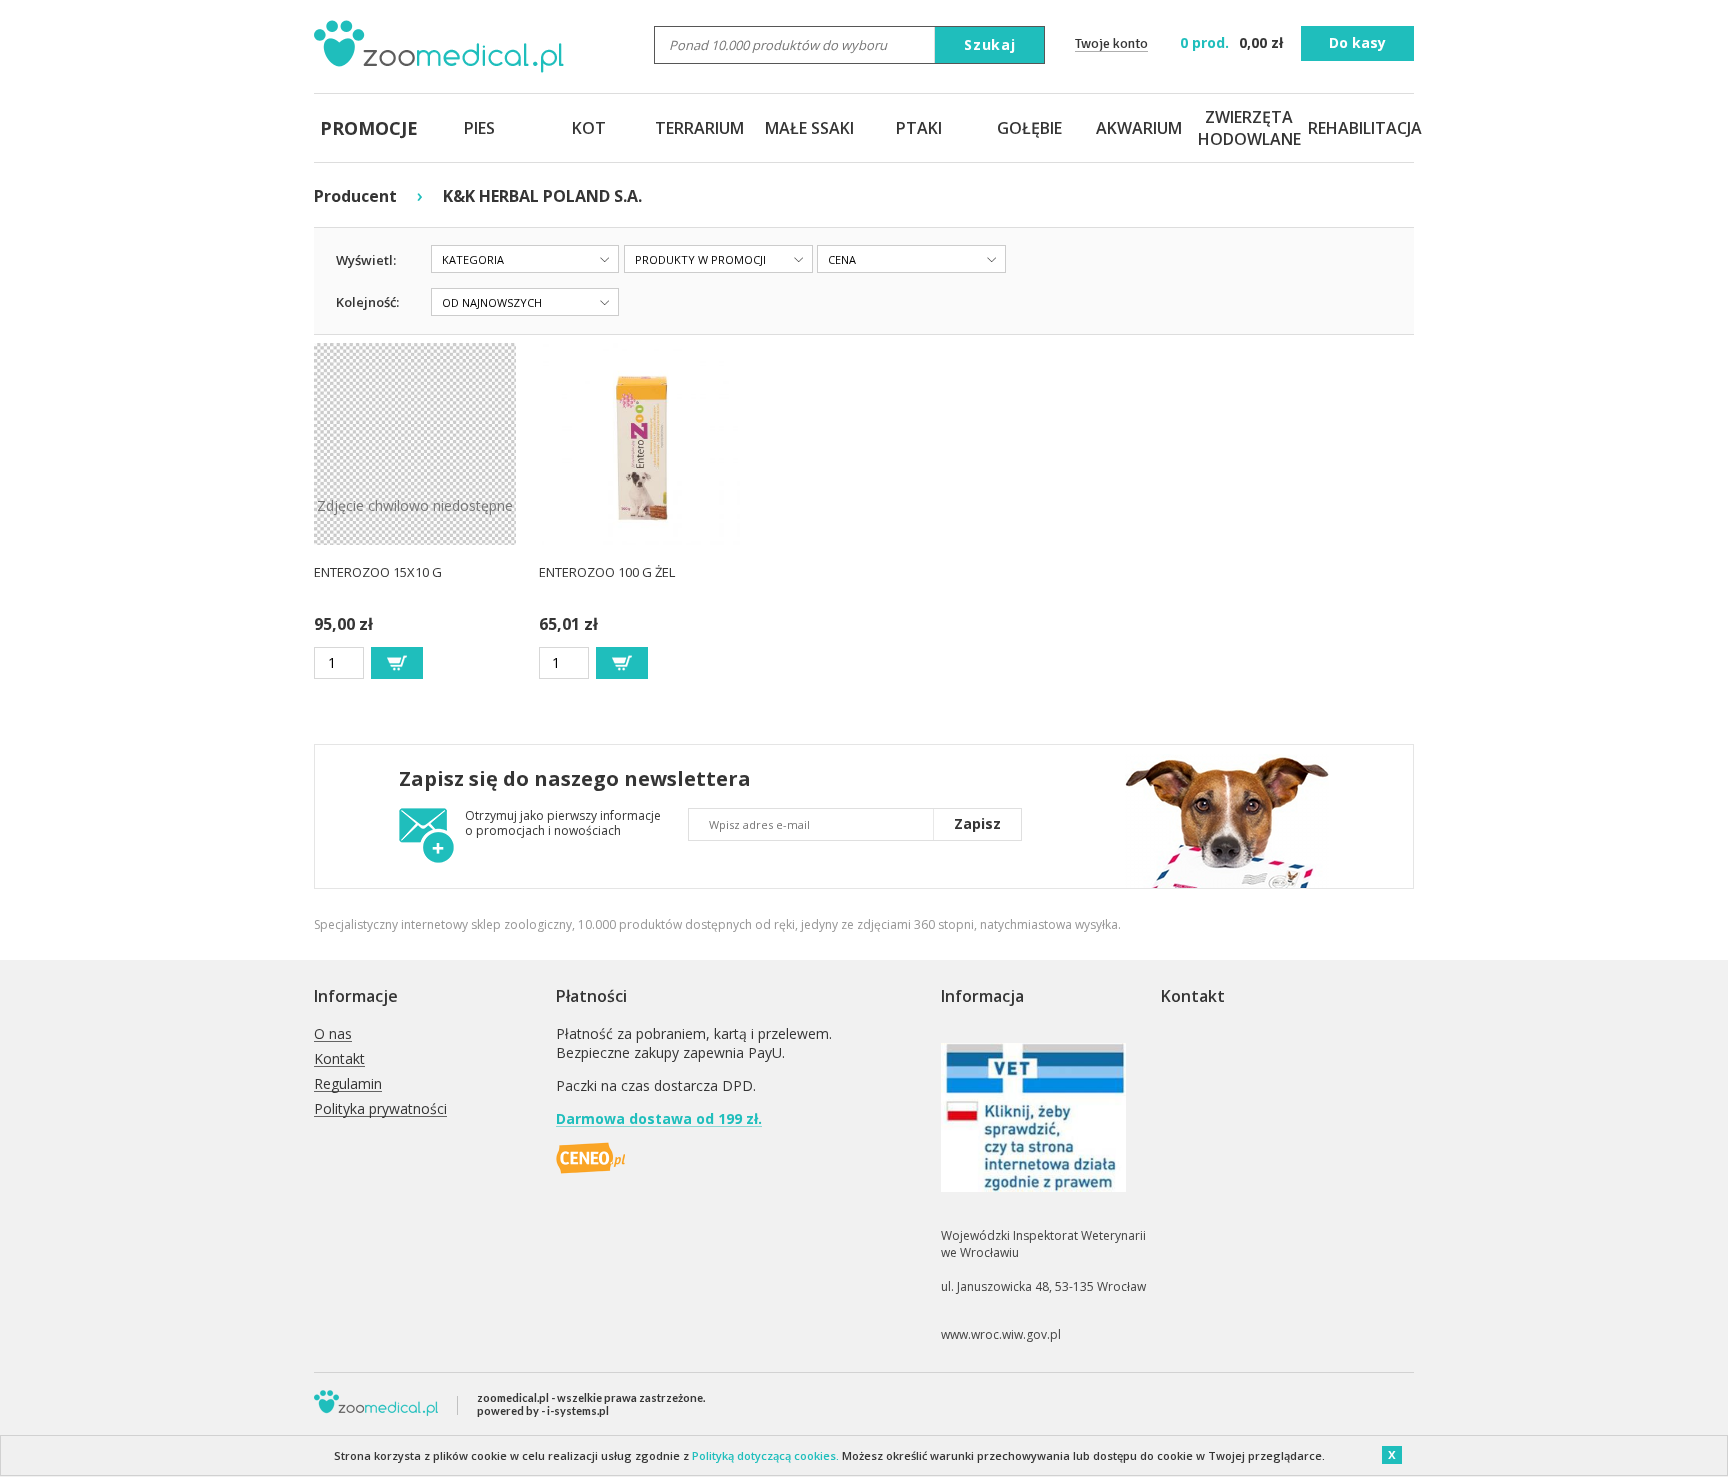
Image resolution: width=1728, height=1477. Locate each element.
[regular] (397, 663)
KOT (589, 128)
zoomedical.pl (513, 1397)
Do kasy (1357, 42)
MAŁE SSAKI (809, 128)
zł (1233, 42)
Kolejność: (367, 302)
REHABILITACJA (1359, 128)
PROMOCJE (369, 128)
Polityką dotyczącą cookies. (765, 1455)
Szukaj (990, 44)
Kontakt (339, 1059)
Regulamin (348, 1084)
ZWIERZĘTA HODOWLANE (1249, 128)
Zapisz (977, 823)
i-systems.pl (578, 1410)
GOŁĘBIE (1029, 128)
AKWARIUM (1139, 128)
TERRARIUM (699, 128)
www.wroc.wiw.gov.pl (1001, 1334)
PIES (479, 128)
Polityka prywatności (380, 1109)
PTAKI (919, 128)
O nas (333, 1034)
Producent (355, 196)
